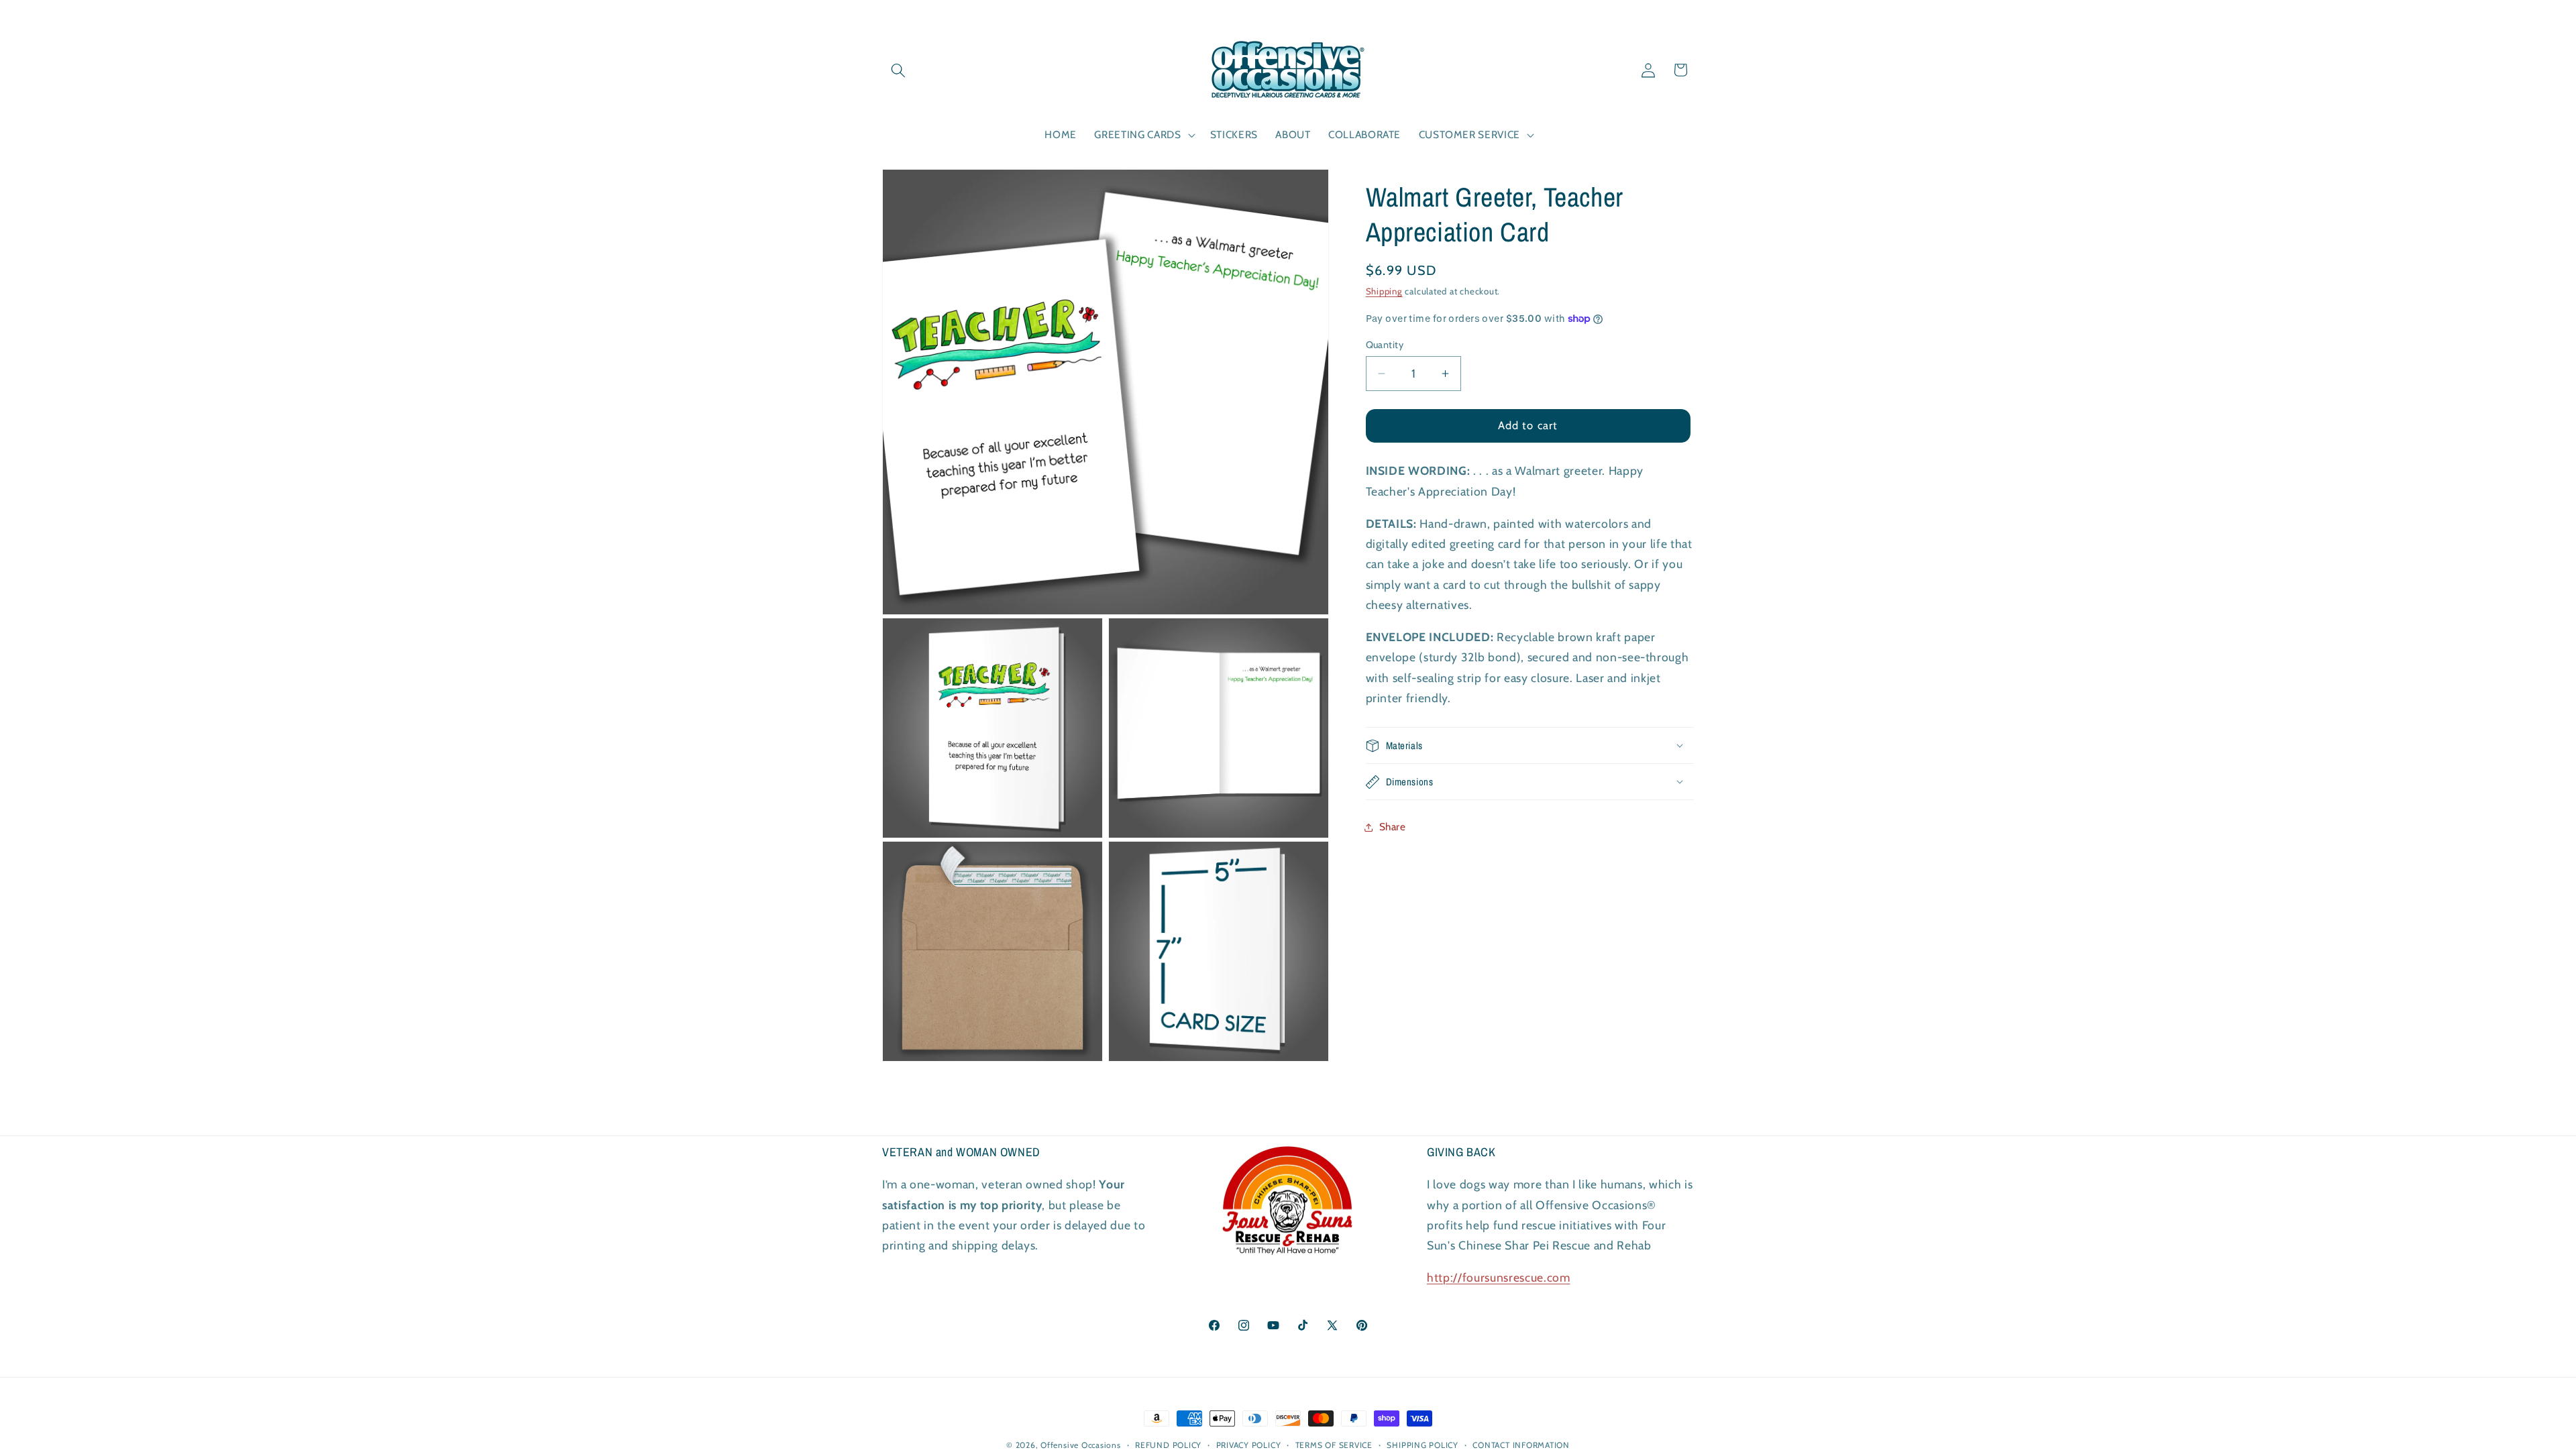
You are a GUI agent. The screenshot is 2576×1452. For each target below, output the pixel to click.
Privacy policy (1249, 1445)
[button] (898, 70)
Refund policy (1168, 1445)
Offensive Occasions (1081, 1445)
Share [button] (1393, 827)
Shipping (1384, 291)
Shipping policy (1423, 1445)
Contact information (1521, 1445)
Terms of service (1334, 1445)
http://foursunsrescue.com (1499, 1277)
